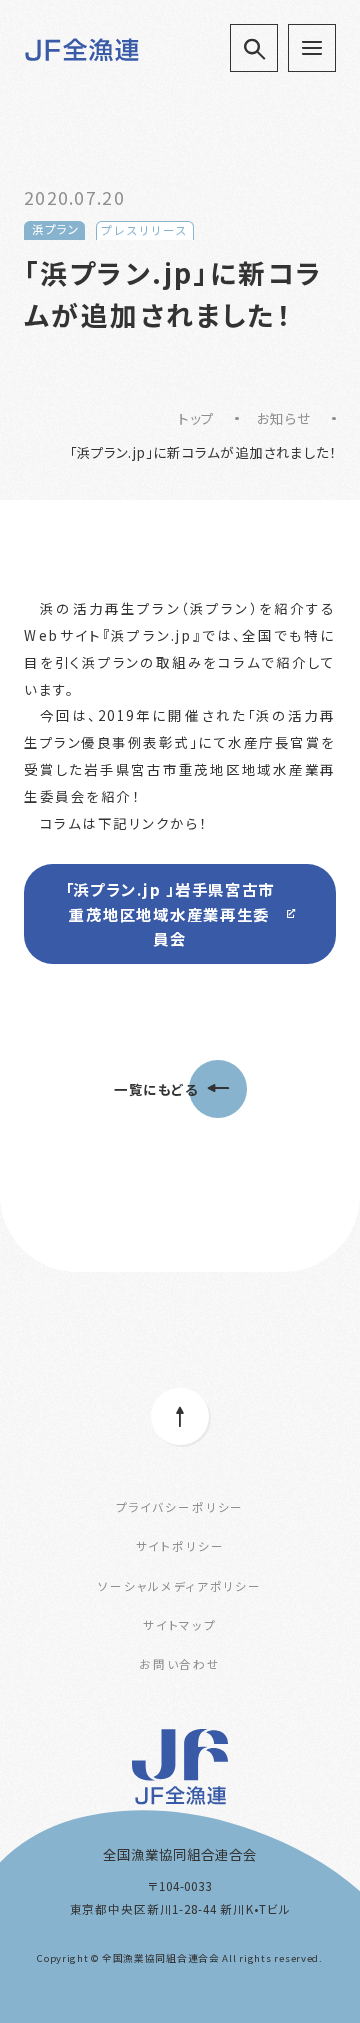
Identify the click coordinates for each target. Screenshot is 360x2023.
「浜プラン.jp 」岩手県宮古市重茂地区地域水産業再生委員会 (170, 913)
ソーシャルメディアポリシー (180, 1586)
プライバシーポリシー (180, 1507)
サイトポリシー (180, 1546)
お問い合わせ (180, 1664)
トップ (196, 418)
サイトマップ (180, 1625)
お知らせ (284, 418)
